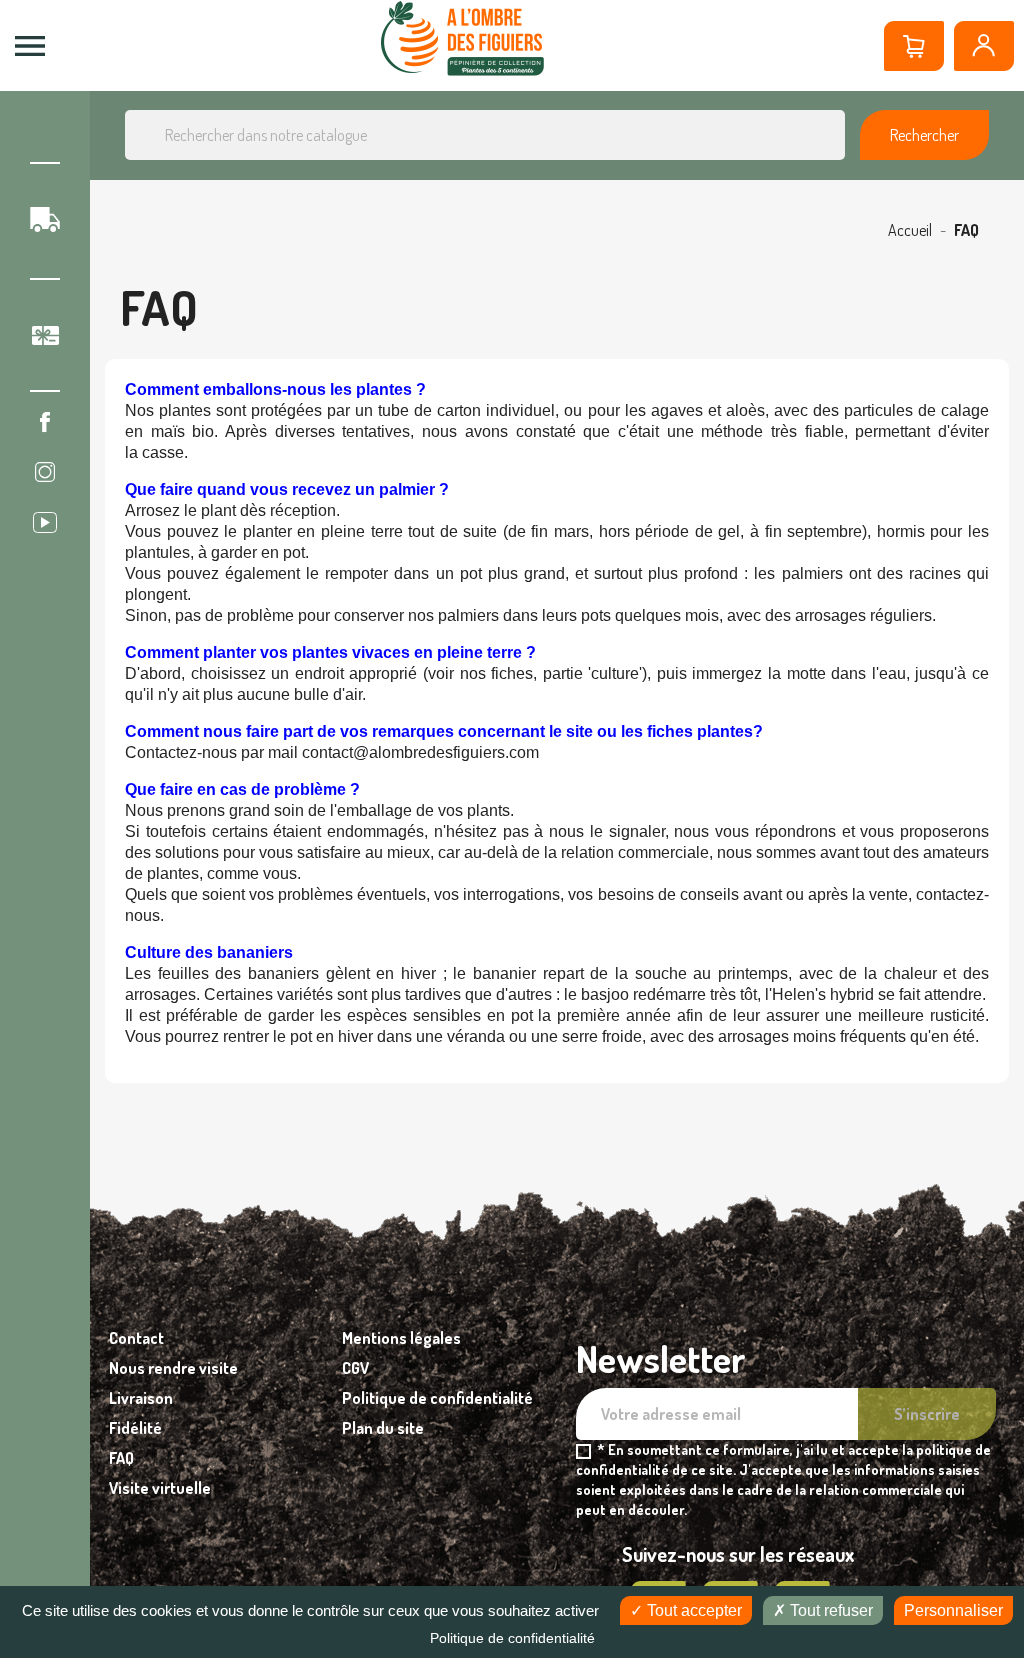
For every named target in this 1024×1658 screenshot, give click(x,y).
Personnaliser (953, 1610)
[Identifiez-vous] (984, 46)
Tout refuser (829, 1610)
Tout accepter (692, 1610)
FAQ (121, 1458)
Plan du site (383, 1428)
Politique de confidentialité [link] (512, 1638)
